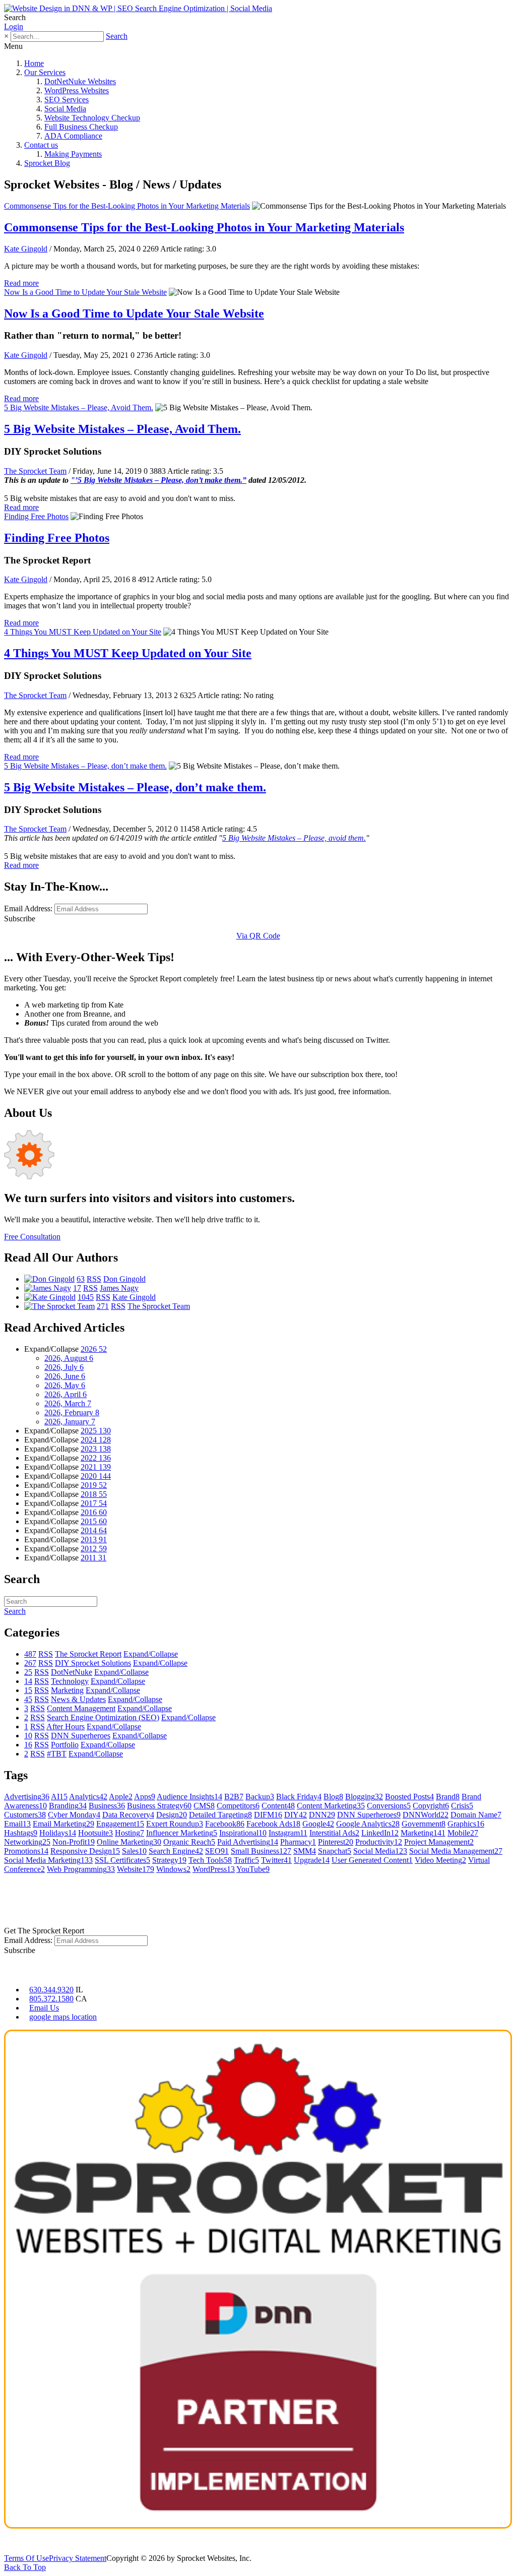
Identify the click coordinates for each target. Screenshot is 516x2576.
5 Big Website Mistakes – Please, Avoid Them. (79, 407)
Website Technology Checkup (92, 118)
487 (30, 1654)
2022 (96, 1458)
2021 (96, 1467)
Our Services (45, 72)
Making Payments (73, 154)
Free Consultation (32, 1237)
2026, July (64, 1367)
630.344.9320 (51, 1990)
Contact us (41, 145)
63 (81, 1279)
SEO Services (67, 100)
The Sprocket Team (35, 471)
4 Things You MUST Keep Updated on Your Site (83, 632)
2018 (94, 1494)
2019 (94, 1485)
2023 (96, 1449)
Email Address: (28, 908)
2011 (93, 1558)
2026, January (70, 1422)
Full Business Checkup (81, 127)
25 (28, 1672)
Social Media (65, 109)
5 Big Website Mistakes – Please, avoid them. (294, 838)
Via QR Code (258, 936)
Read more (21, 283)
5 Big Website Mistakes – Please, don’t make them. (85, 766)
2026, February (72, 1412)
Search (117, 36)
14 (28, 1681)
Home (34, 63)
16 (28, 1745)
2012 (94, 1549)
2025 (96, 1431)
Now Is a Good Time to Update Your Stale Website (85, 292)
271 (103, 1306)
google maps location (63, 2017)
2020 (96, 1476)
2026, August (69, 1358)
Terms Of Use (26, 2558)
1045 (86, 1297)
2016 (94, 1512)
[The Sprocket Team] (59, 1306)
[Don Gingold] (49, 1279)
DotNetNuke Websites (80, 81)
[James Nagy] (48, 1288)
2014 (94, 1530)
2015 (94, 1521)
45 (28, 1699)
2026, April (66, 1394)
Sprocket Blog (47, 163)
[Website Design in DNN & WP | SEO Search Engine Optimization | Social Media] (138, 8)
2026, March (68, 1403)
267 (30, 1663)
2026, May (65, 1385)
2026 (94, 1349)
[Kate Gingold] (50, 1297)
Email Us (44, 2008)
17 (77, 1288)
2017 (94, 1503)
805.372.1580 (51, 1999)
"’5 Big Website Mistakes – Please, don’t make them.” (158, 480)
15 (28, 1690)
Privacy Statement (78, 2558)
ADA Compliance (73, 136)
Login (14, 26)
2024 (96, 1440)
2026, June (65, 1376)
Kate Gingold (26, 249)
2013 (94, 1540)
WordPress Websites (77, 90)
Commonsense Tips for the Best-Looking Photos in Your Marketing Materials (127, 206)
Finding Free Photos (36, 516)
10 (28, 1736)
